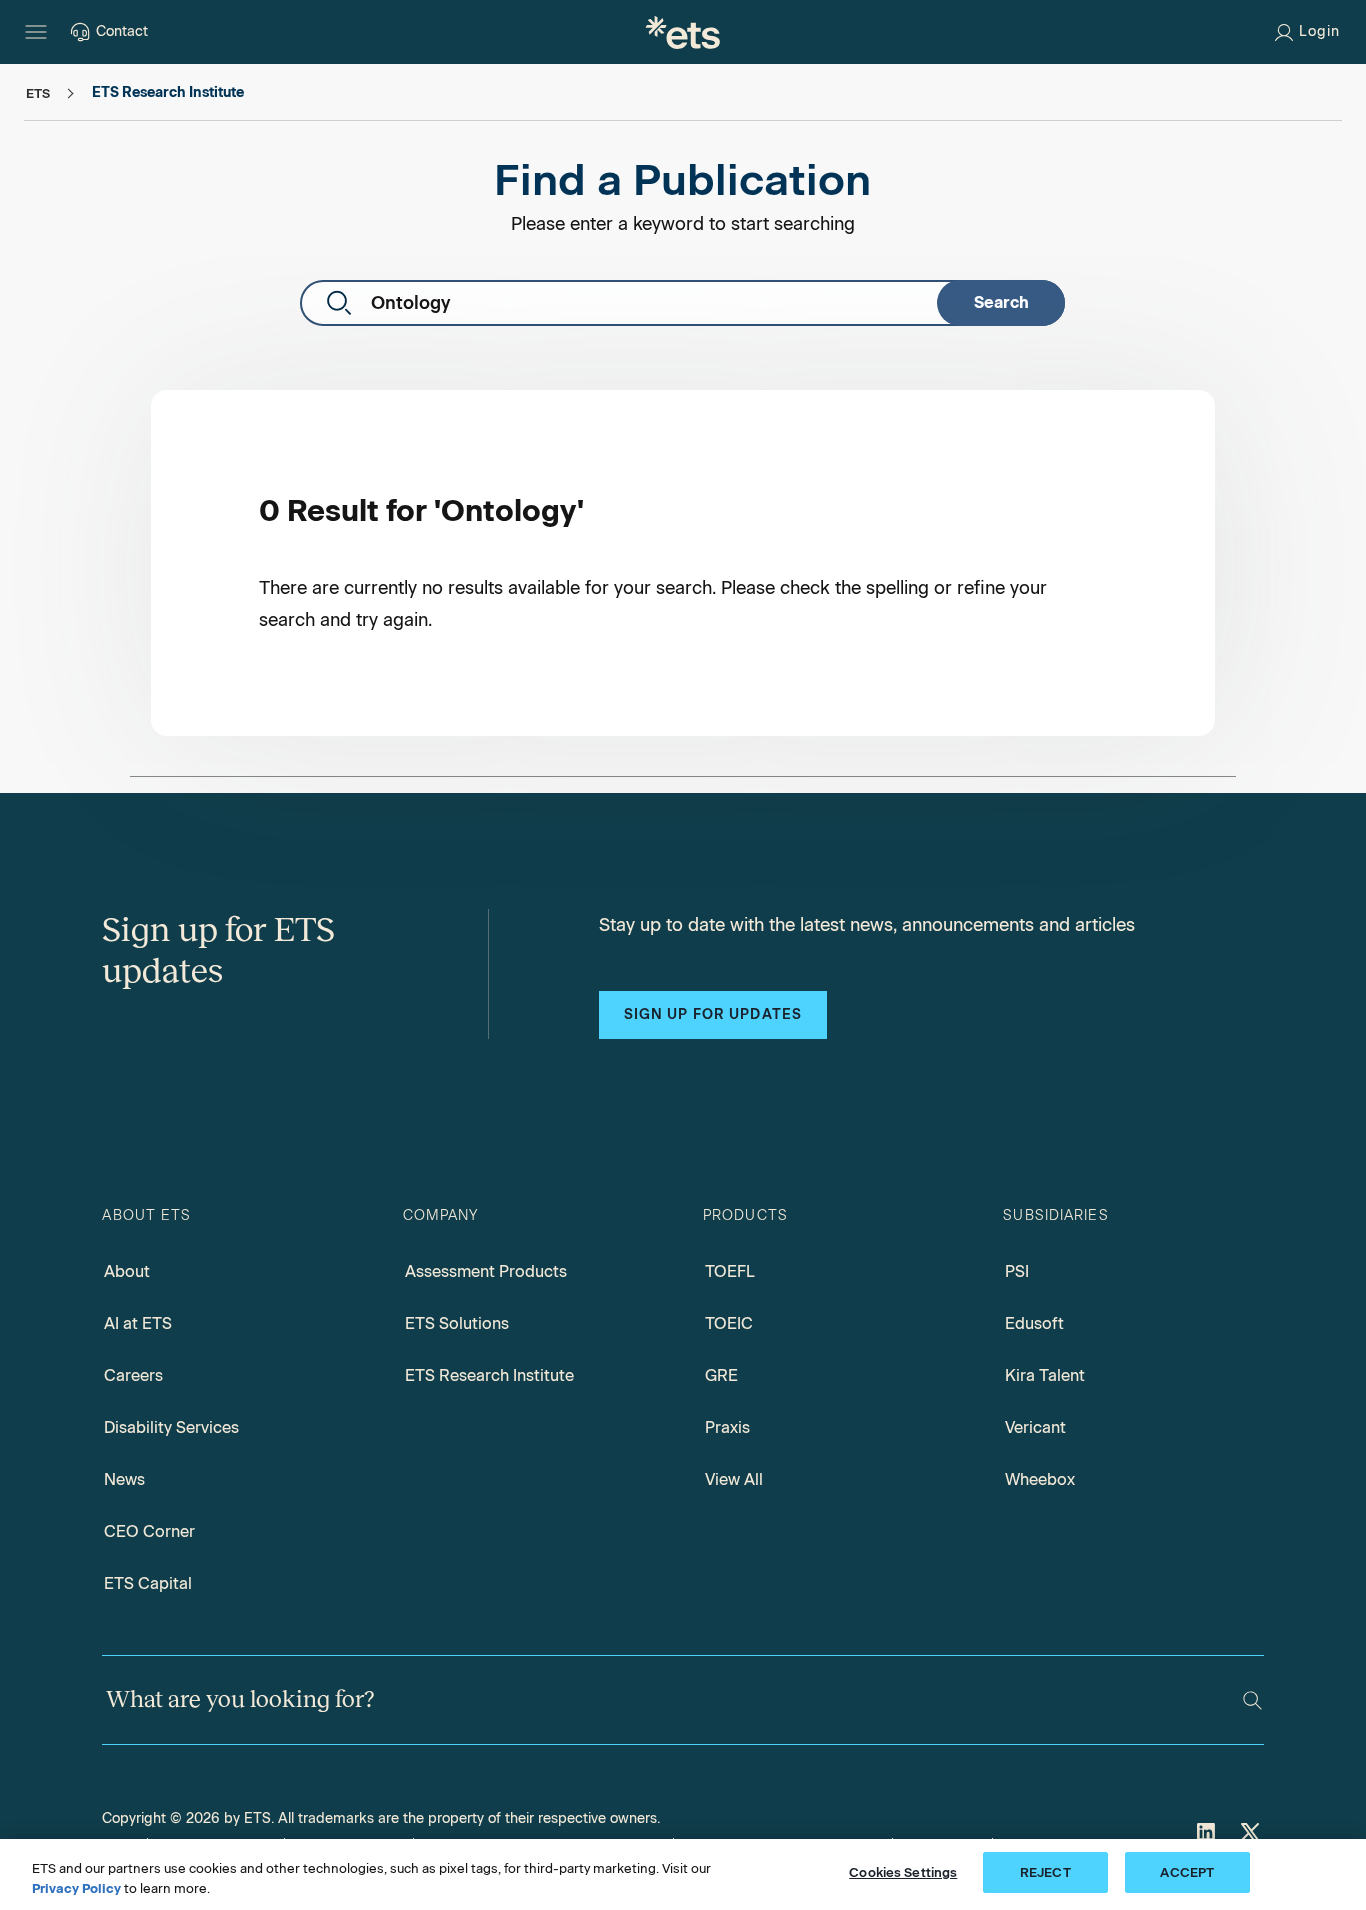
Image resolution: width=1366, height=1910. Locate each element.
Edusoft (1034, 1323)
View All (734, 1479)
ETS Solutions (457, 1323)
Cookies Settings (903, 1872)
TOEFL (730, 1271)
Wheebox (1040, 1479)
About (127, 1271)
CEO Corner (149, 1531)
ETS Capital (148, 1583)
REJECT (1045, 1872)
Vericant (1035, 1427)
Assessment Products (486, 1271)
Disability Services (171, 1427)
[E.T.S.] (683, 32)
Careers (133, 1375)
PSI (1017, 1271)
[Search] (1252, 1700)
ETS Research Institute (489, 1375)
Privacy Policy (76, 1888)
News (124, 1479)
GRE (721, 1375)
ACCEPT (1187, 1872)
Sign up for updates (713, 1014)
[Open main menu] (36, 32)
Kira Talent (1045, 1375)
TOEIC (729, 1323)
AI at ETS (138, 1323)
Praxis (727, 1427)
